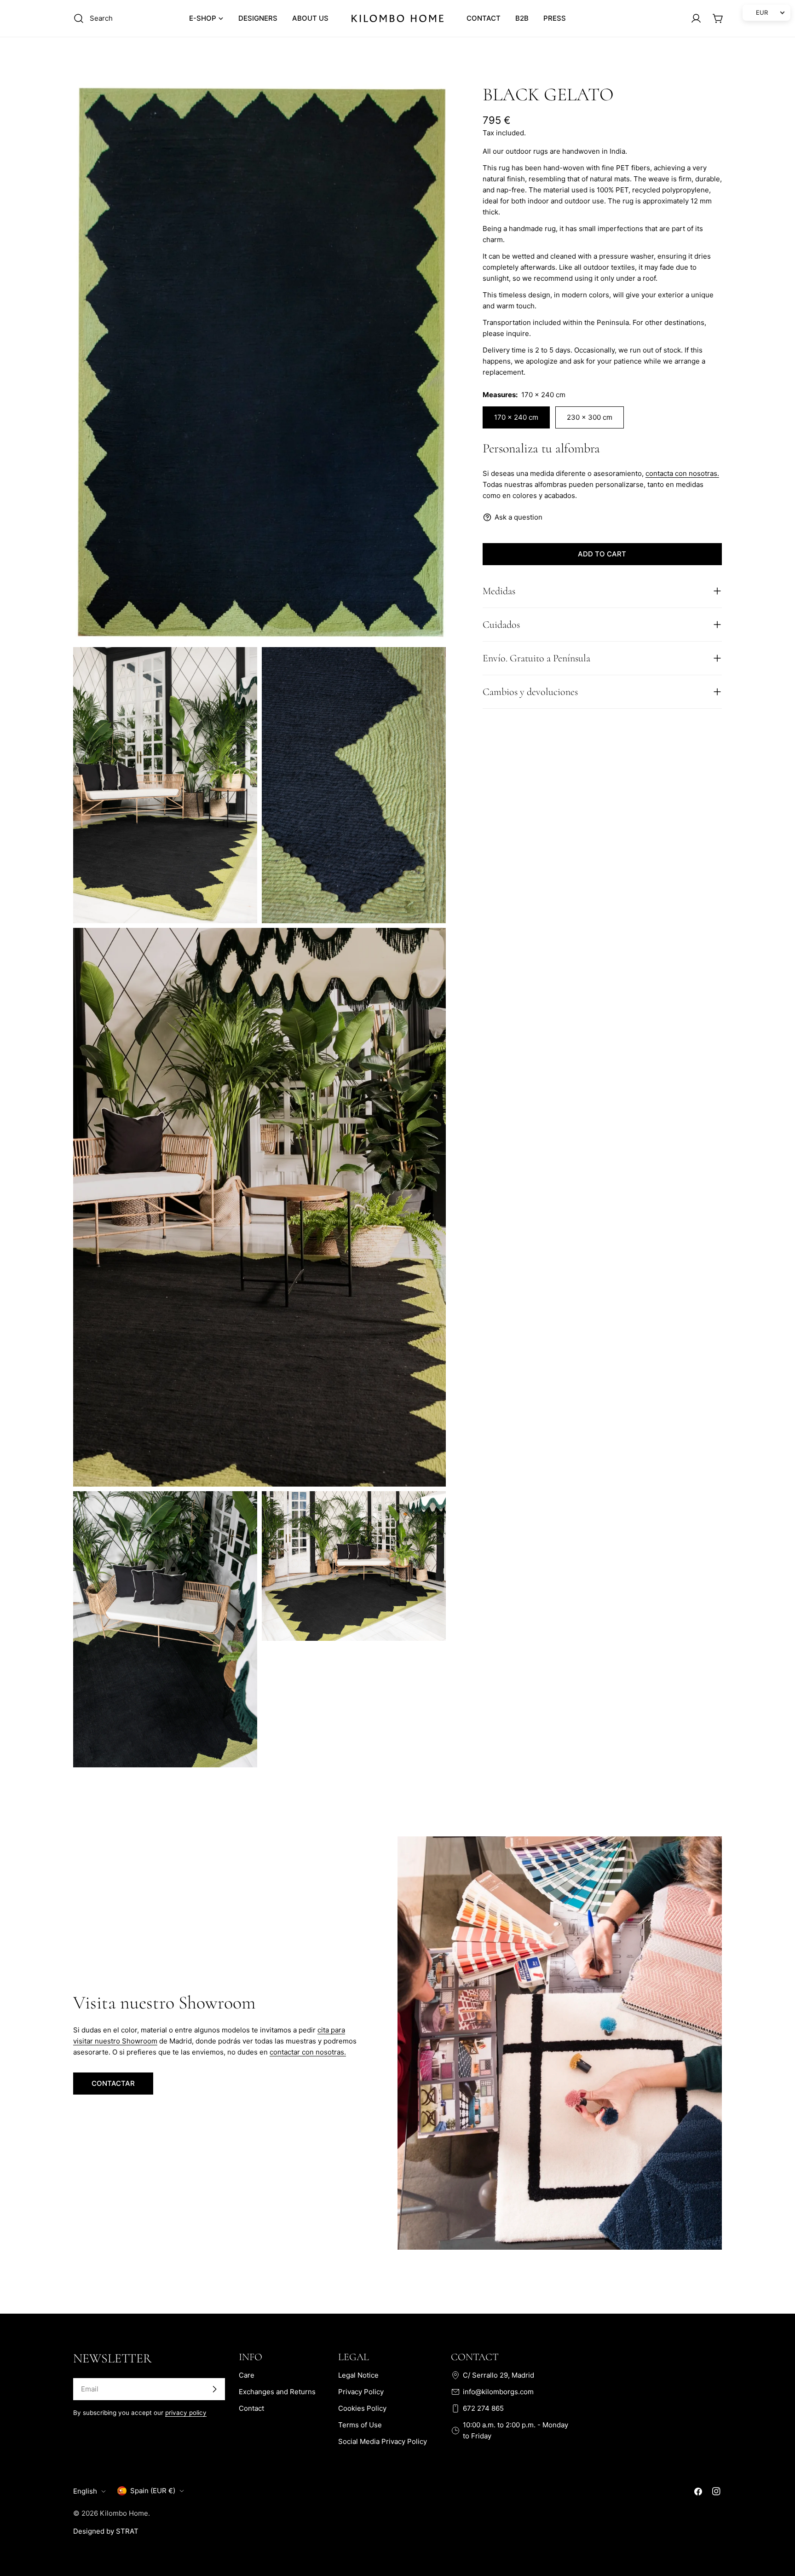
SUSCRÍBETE (398, 2510)
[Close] (556, 2370)
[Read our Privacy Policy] (547, 2481)
